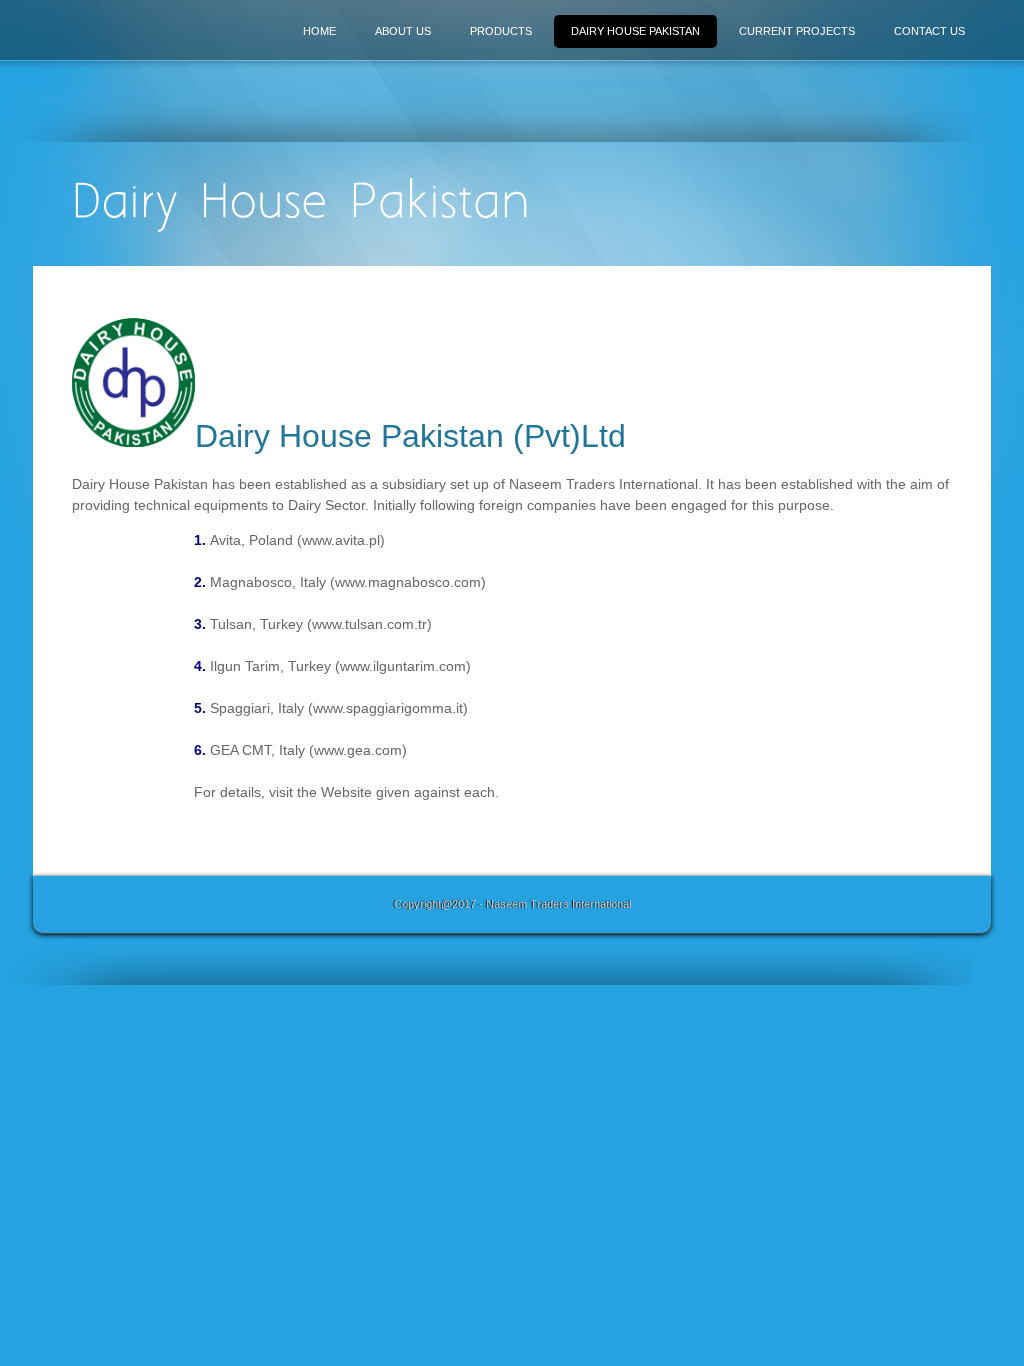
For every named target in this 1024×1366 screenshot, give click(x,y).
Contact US (929, 31)
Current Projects (797, 31)
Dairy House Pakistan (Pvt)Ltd (410, 436)
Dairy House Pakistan (635, 31)
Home (319, 31)
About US (403, 31)
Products (501, 31)
